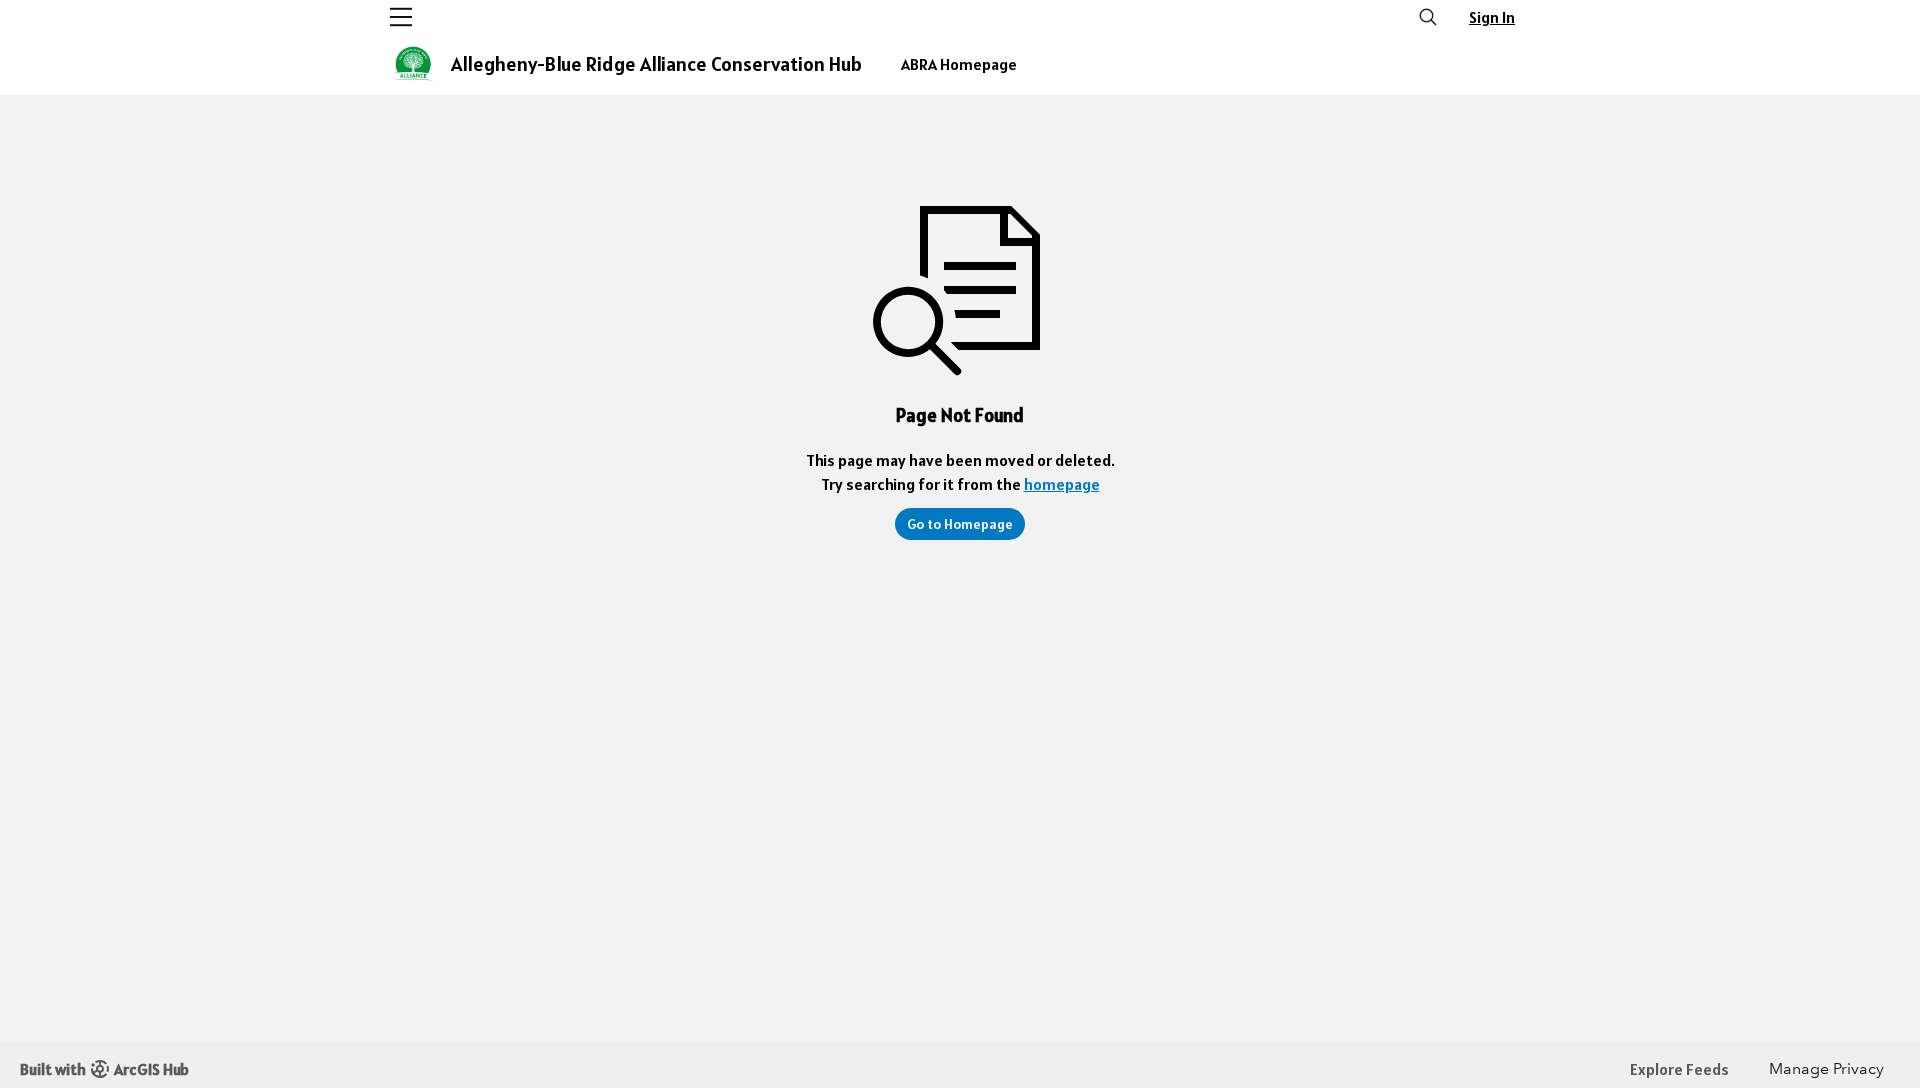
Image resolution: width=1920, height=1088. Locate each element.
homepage (1062, 484)
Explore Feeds (1679, 1069)
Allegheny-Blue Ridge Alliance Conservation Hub (656, 64)
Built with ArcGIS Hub (104, 1069)
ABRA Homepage (959, 64)
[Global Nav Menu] (401, 17)
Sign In (1492, 17)
